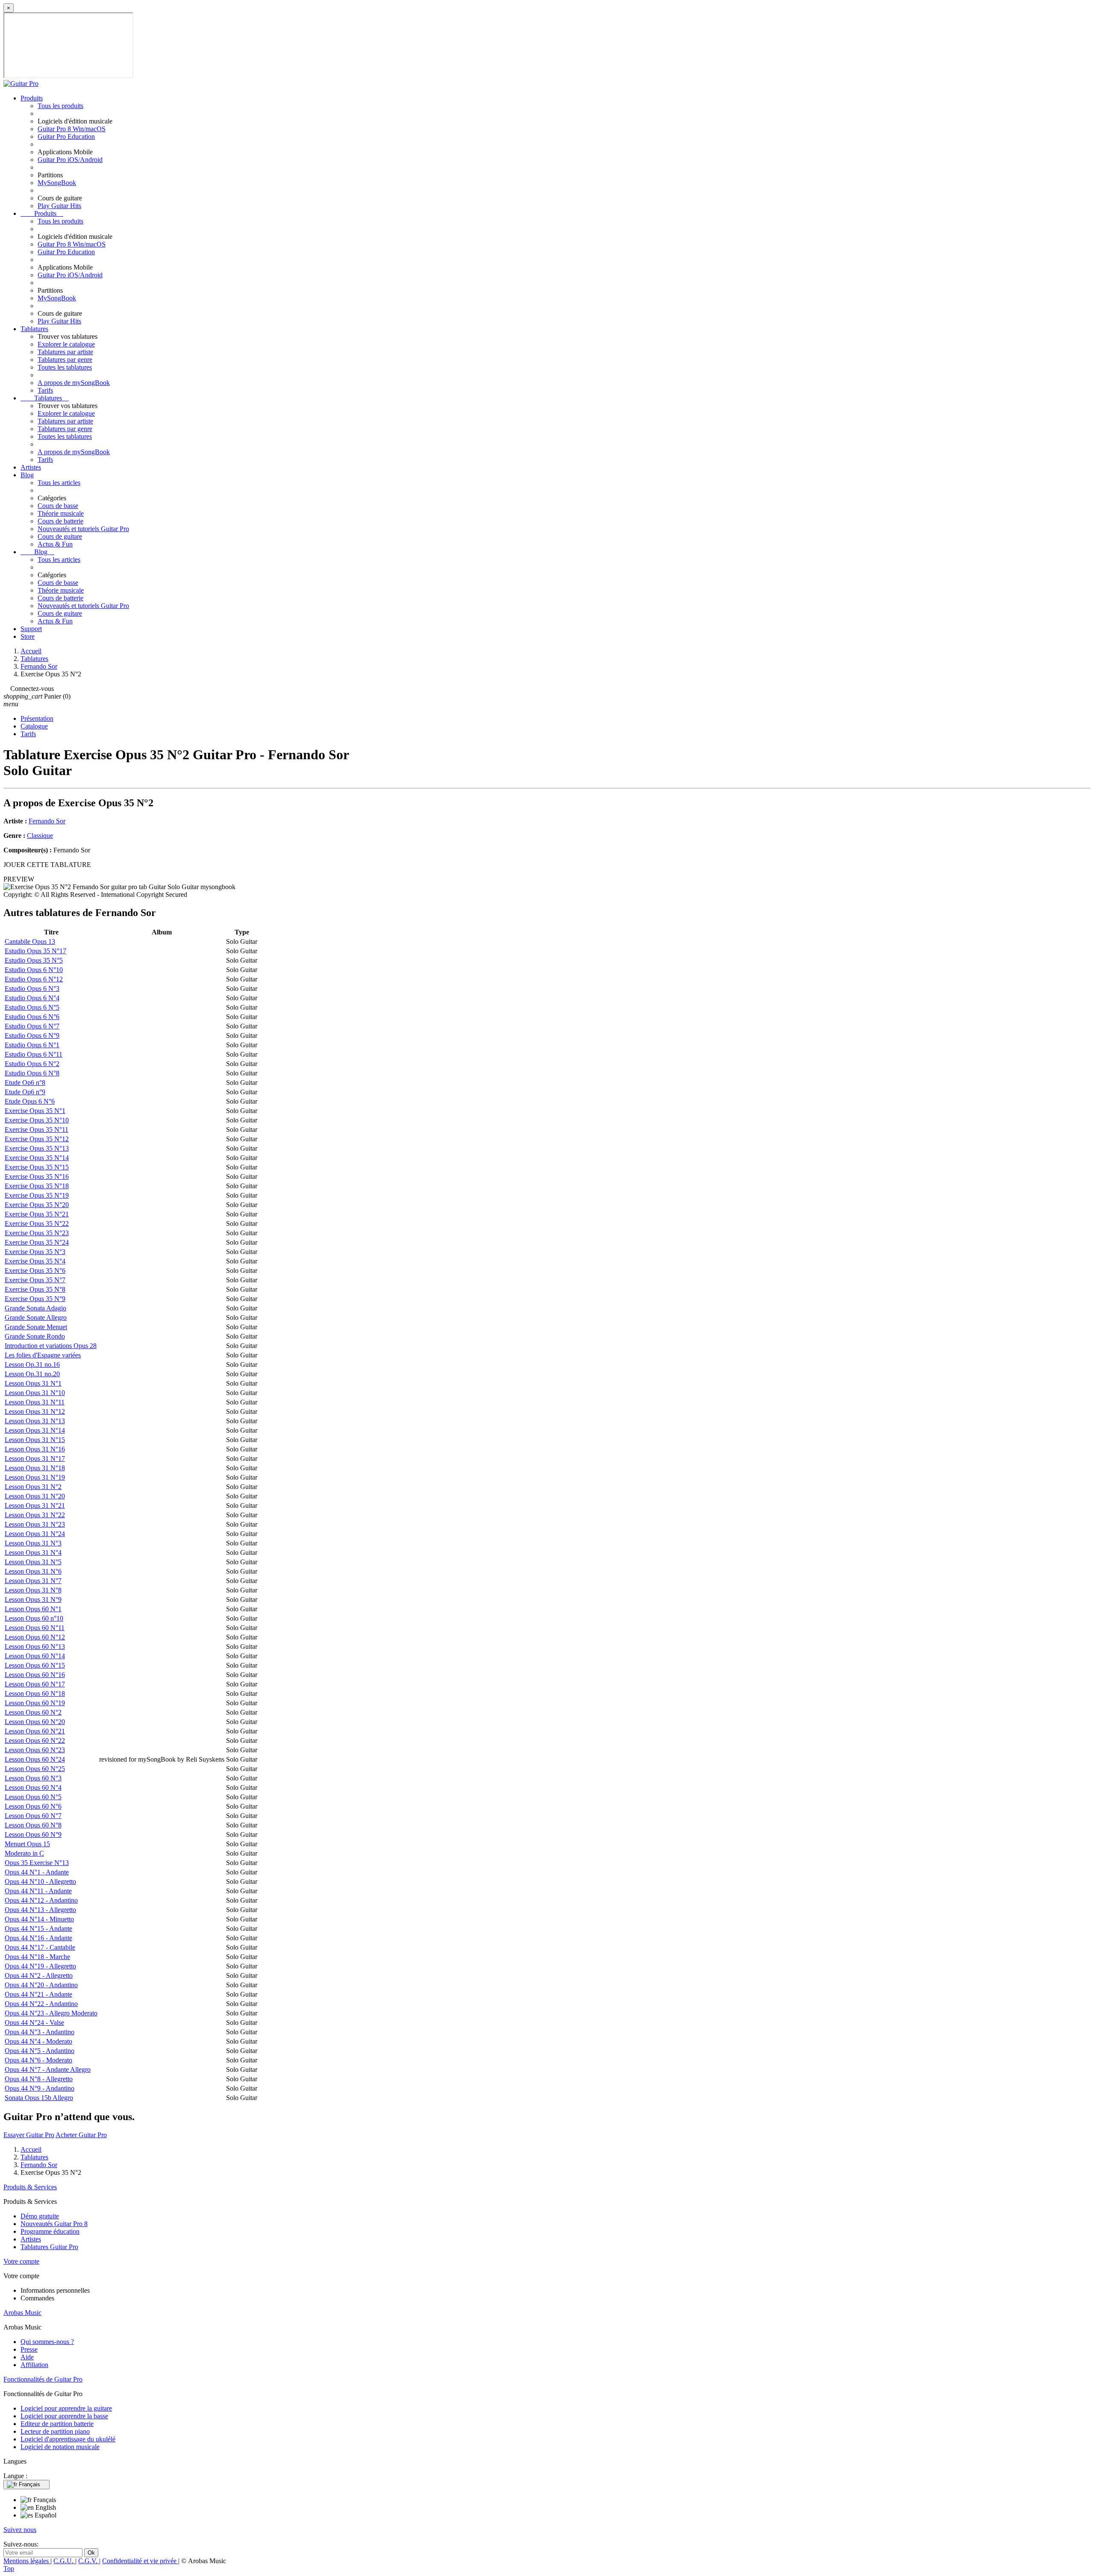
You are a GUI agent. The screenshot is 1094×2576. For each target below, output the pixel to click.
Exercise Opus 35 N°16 (37, 1176)
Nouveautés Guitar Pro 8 (54, 2224)
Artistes (31, 467)
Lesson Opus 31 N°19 (35, 1477)
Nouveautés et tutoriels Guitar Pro (83, 529)
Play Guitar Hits (59, 206)
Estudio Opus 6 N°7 (32, 1026)
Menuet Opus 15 (27, 1844)
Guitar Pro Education (66, 137)
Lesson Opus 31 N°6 (33, 1571)
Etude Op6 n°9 (25, 1092)
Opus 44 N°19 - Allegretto (40, 1966)
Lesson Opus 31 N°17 (35, 1458)
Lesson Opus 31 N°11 (35, 1402)
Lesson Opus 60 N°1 (33, 1609)
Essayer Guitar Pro (29, 2135)
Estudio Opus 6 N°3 (32, 988)
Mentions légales (27, 2561)
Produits (32, 98)
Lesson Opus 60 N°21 (35, 1731)
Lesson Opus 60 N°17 (35, 1684)
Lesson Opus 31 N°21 (35, 1505)
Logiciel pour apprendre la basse (64, 2416)
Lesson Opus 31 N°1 (33, 1383)
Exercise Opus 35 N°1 (35, 1111)
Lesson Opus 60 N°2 (33, 1712)
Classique (40, 836)
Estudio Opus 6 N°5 (32, 1007)
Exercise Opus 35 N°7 (35, 1280)
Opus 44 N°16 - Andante (38, 1938)
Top (9, 2569)
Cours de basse (58, 506)
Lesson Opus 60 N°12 (35, 1637)
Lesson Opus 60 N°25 (35, 1769)
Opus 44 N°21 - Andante (38, 1994)
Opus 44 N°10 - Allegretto (40, 1881)
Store (28, 636)
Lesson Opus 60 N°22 (35, 1740)
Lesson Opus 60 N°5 (33, 1797)
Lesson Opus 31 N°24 (35, 1534)
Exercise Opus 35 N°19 (37, 1195)
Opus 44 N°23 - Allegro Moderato (51, 2013)
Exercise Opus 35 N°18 (37, 1186)
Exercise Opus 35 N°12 (37, 1139)
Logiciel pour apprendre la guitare (66, 2408)
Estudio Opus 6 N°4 (32, 998)
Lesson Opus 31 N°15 (35, 1440)
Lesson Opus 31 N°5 (33, 1562)
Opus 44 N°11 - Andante (38, 1891)
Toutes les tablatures (65, 367)
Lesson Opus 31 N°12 (35, 1411)
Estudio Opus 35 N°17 (35, 951)
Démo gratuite (40, 2216)
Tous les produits (60, 106)
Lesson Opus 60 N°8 (33, 1825)
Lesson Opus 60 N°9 (33, 1834)
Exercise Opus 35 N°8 (35, 1289)
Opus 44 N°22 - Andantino (41, 2004)
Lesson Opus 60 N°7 (33, 1816)
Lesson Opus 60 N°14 (35, 1656)
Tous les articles (59, 483)
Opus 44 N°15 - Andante (38, 1928)
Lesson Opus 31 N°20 (35, 1496)
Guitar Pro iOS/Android (70, 160)
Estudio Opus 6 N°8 (32, 1073)
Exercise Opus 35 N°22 (37, 1223)
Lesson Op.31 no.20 (32, 1374)
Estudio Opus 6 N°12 (34, 979)
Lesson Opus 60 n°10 (34, 1618)
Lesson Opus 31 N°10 (35, 1393)
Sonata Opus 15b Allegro (39, 2098)
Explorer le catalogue (66, 344)
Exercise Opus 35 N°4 (35, 1261)
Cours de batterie (60, 521)
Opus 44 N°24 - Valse (34, 2022)
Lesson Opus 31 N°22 (35, 1515)
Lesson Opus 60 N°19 (35, 1703)
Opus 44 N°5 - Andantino (40, 2051)
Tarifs (45, 390)
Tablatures (34, 329)
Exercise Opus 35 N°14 (37, 1158)
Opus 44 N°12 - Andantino (41, 1900)
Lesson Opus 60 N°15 (35, 1665)
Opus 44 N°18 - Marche (37, 1957)
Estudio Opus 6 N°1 (32, 1045)
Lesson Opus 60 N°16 (35, 1675)
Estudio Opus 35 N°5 (34, 960)
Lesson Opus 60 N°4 (33, 1787)
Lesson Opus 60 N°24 (35, 1759)
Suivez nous (20, 2530)
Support (31, 629)
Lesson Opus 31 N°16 (35, 1449)
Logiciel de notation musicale (60, 2447)
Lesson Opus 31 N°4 (33, 1552)
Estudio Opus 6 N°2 (32, 1064)
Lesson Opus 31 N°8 (33, 1590)
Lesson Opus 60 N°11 (35, 1628)
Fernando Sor (47, 821)
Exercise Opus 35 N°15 (37, 1167)
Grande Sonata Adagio (35, 1308)
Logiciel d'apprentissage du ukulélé (68, 2439)
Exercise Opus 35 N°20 (37, 1205)
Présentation (37, 718)
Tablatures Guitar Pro (49, 2247)
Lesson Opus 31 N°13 (35, 1421)
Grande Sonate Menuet (36, 1327)
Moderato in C (24, 1853)
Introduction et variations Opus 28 (51, 1346)
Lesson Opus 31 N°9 (33, 1599)
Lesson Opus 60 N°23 (35, 1750)
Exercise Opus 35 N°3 (35, 1252)
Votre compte (21, 2261)
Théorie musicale (61, 513)
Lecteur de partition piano (55, 2431)
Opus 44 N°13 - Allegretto (40, 1910)
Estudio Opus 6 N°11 (34, 1054)
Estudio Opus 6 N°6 (32, 1017)
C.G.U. (64, 2561)
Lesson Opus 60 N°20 (35, 1722)
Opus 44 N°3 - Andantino (40, 2032)
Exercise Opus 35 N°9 (35, 1299)
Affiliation (34, 2365)
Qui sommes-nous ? (47, 2342)
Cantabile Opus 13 (30, 941)
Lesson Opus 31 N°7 (33, 1581)
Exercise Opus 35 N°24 (37, 1242)
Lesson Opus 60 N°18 (35, 1693)
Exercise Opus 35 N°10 (37, 1120)
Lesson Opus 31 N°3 (33, 1543)
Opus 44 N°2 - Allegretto (39, 1975)
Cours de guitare (60, 536)
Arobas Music (22, 2313)
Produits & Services (30, 2187)
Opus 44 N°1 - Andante (37, 1872)
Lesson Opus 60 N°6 (33, 1806)
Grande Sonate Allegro (36, 1317)
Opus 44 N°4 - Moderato (38, 2041)
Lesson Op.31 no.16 (32, 1364)
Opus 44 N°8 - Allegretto (39, 2079)
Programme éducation (50, 2231)
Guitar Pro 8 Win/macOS (72, 129)
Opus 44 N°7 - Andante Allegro (48, 2069)
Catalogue (34, 726)
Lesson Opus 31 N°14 (35, 1430)
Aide (27, 2357)
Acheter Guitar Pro (81, 2135)
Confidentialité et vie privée (140, 2561)
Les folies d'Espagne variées (43, 1355)
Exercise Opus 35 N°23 (37, 1233)
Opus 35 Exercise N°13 (37, 1863)
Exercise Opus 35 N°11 (37, 1129)
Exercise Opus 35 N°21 (37, 1214)
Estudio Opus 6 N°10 (34, 970)
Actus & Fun (55, 544)
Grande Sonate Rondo (35, 1336)
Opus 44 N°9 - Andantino (40, 2088)
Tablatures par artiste (65, 352)
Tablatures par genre (65, 360)
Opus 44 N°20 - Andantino (41, 1985)
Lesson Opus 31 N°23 (35, 1524)
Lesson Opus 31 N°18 (35, 1468)
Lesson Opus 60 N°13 (35, 1646)
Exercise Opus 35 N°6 (35, 1270)
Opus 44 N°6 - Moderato (38, 2060)
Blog (27, 475)
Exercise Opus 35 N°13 (37, 1148)
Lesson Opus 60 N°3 (33, 1778)
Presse (29, 2349)
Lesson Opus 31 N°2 (33, 1487)
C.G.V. (89, 2561)
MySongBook (57, 183)
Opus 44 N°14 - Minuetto (39, 1919)
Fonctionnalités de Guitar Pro (43, 2379)
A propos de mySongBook (74, 383)
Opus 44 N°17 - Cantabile (40, 1947)
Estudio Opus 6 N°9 (32, 1035)
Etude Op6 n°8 (25, 1082)
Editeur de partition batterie (57, 2424)
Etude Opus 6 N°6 (30, 1101)
